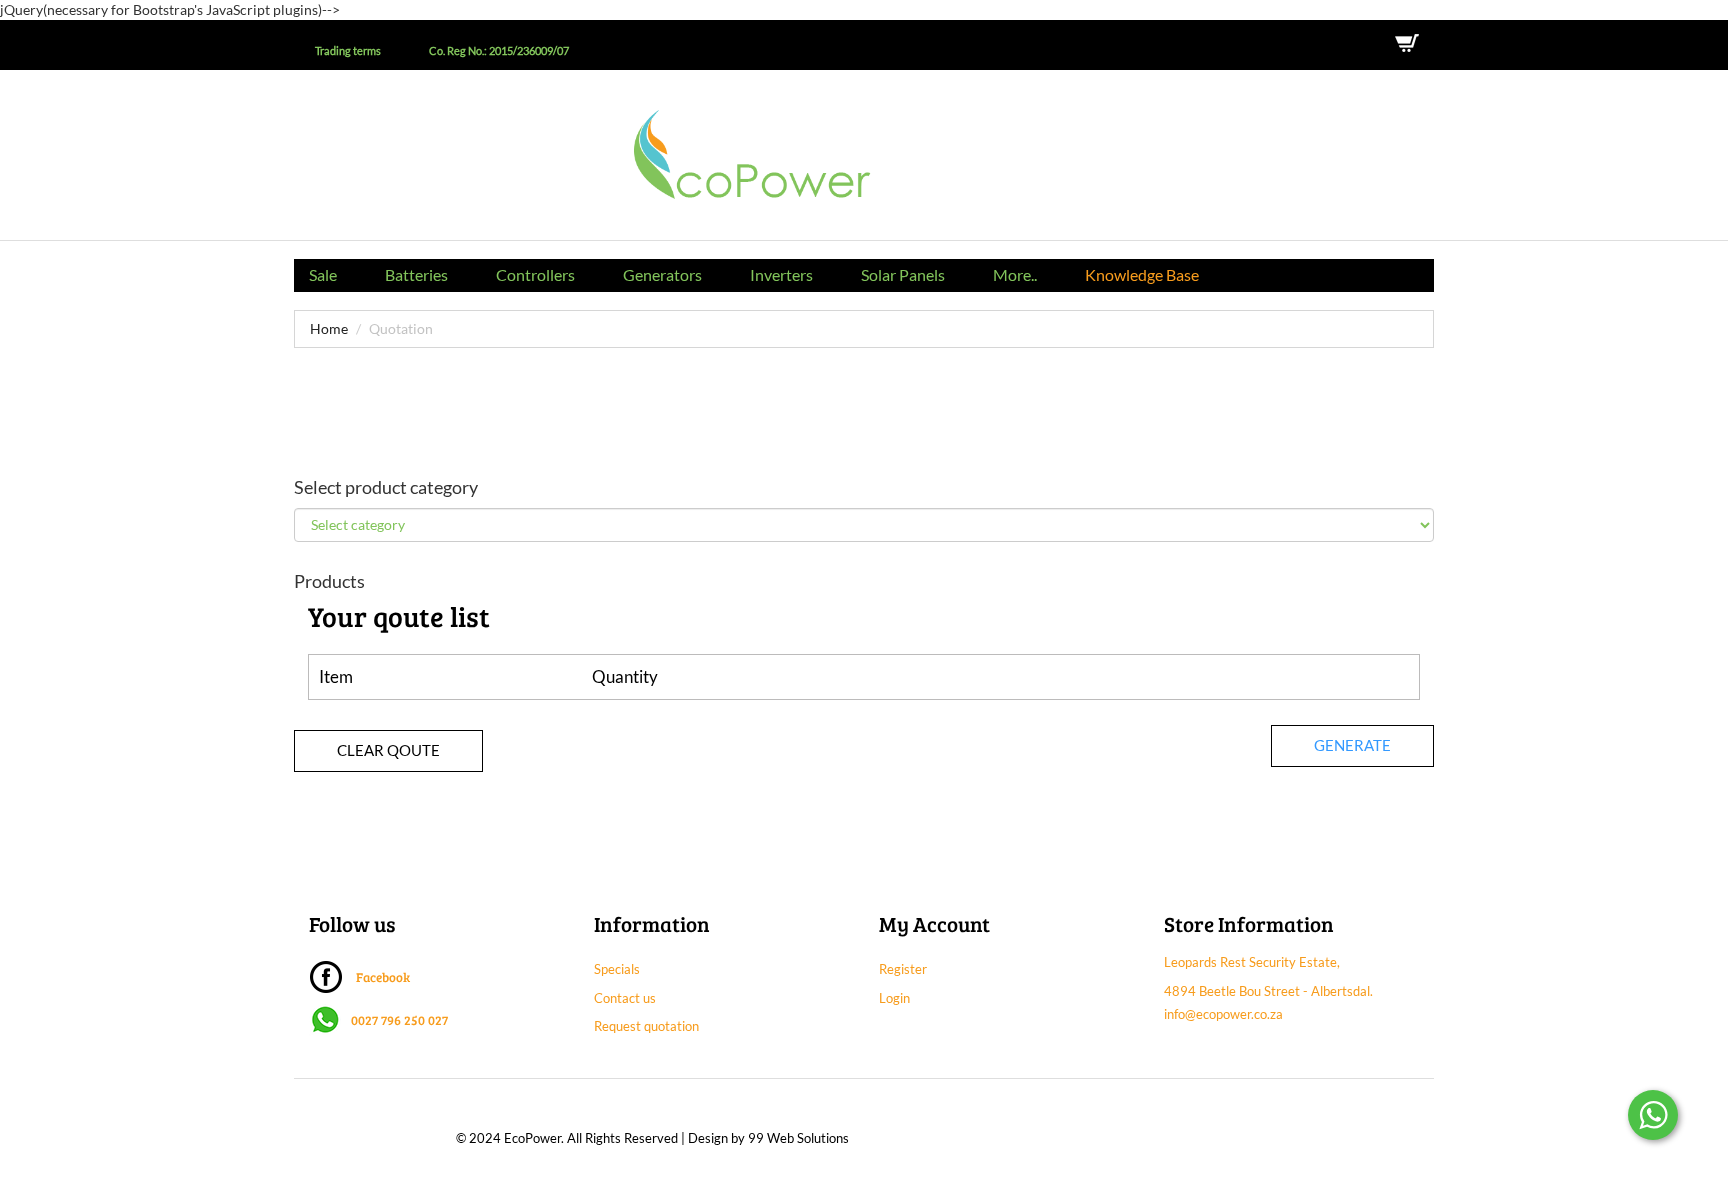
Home (329, 328)
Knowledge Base (1142, 274)
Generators (662, 274)
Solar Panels (903, 274)
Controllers (535, 274)
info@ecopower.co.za (1223, 1014)
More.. (1015, 274)
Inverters (781, 274)
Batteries (416, 274)
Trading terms (348, 51)
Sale (323, 274)
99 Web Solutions (798, 1138)
